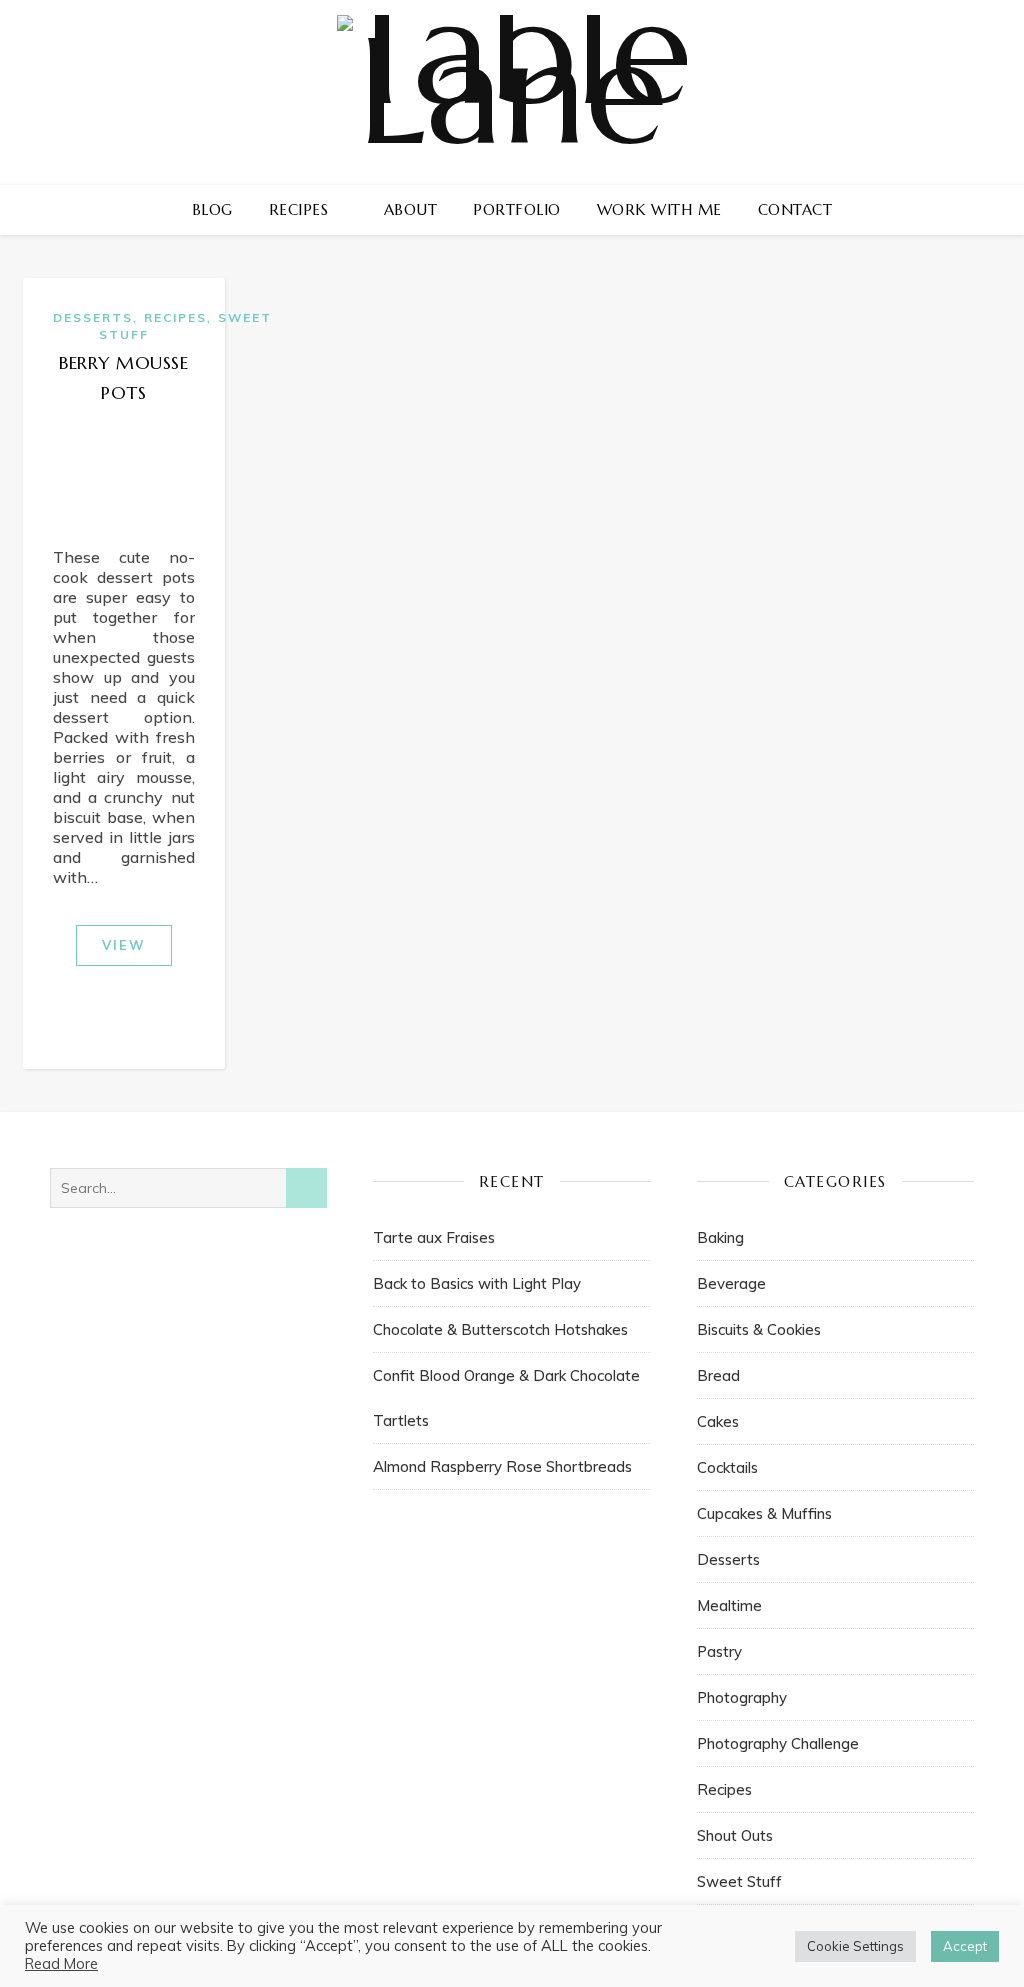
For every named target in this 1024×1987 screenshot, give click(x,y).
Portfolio (517, 209)
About (411, 209)
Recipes (299, 209)
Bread (718, 1375)
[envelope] (913, 210)
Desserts (93, 317)
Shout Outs (735, 1835)
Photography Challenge (778, 1743)
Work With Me (659, 209)
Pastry (719, 1651)
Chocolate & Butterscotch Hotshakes (500, 1329)
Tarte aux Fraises (434, 1237)
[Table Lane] (512, 92)
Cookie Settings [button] (855, 1946)
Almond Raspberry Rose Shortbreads (502, 1466)
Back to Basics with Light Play (477, 1283)
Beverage (731, 1283)
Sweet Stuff (739, 1881)
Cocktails (727, 1467)
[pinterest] (884, 210)
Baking (720, 1237)
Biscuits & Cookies (759, 1329)
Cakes (718, 1421)
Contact (795, 209)
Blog (212, 209)
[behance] (940, 210)
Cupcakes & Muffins (764, 1513)
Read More (61, 1964)
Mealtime (729, 1605)
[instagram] (855, 210)
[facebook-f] (826, 210)
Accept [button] (965, 1946)
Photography (742, 1697)
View (124, 945)
